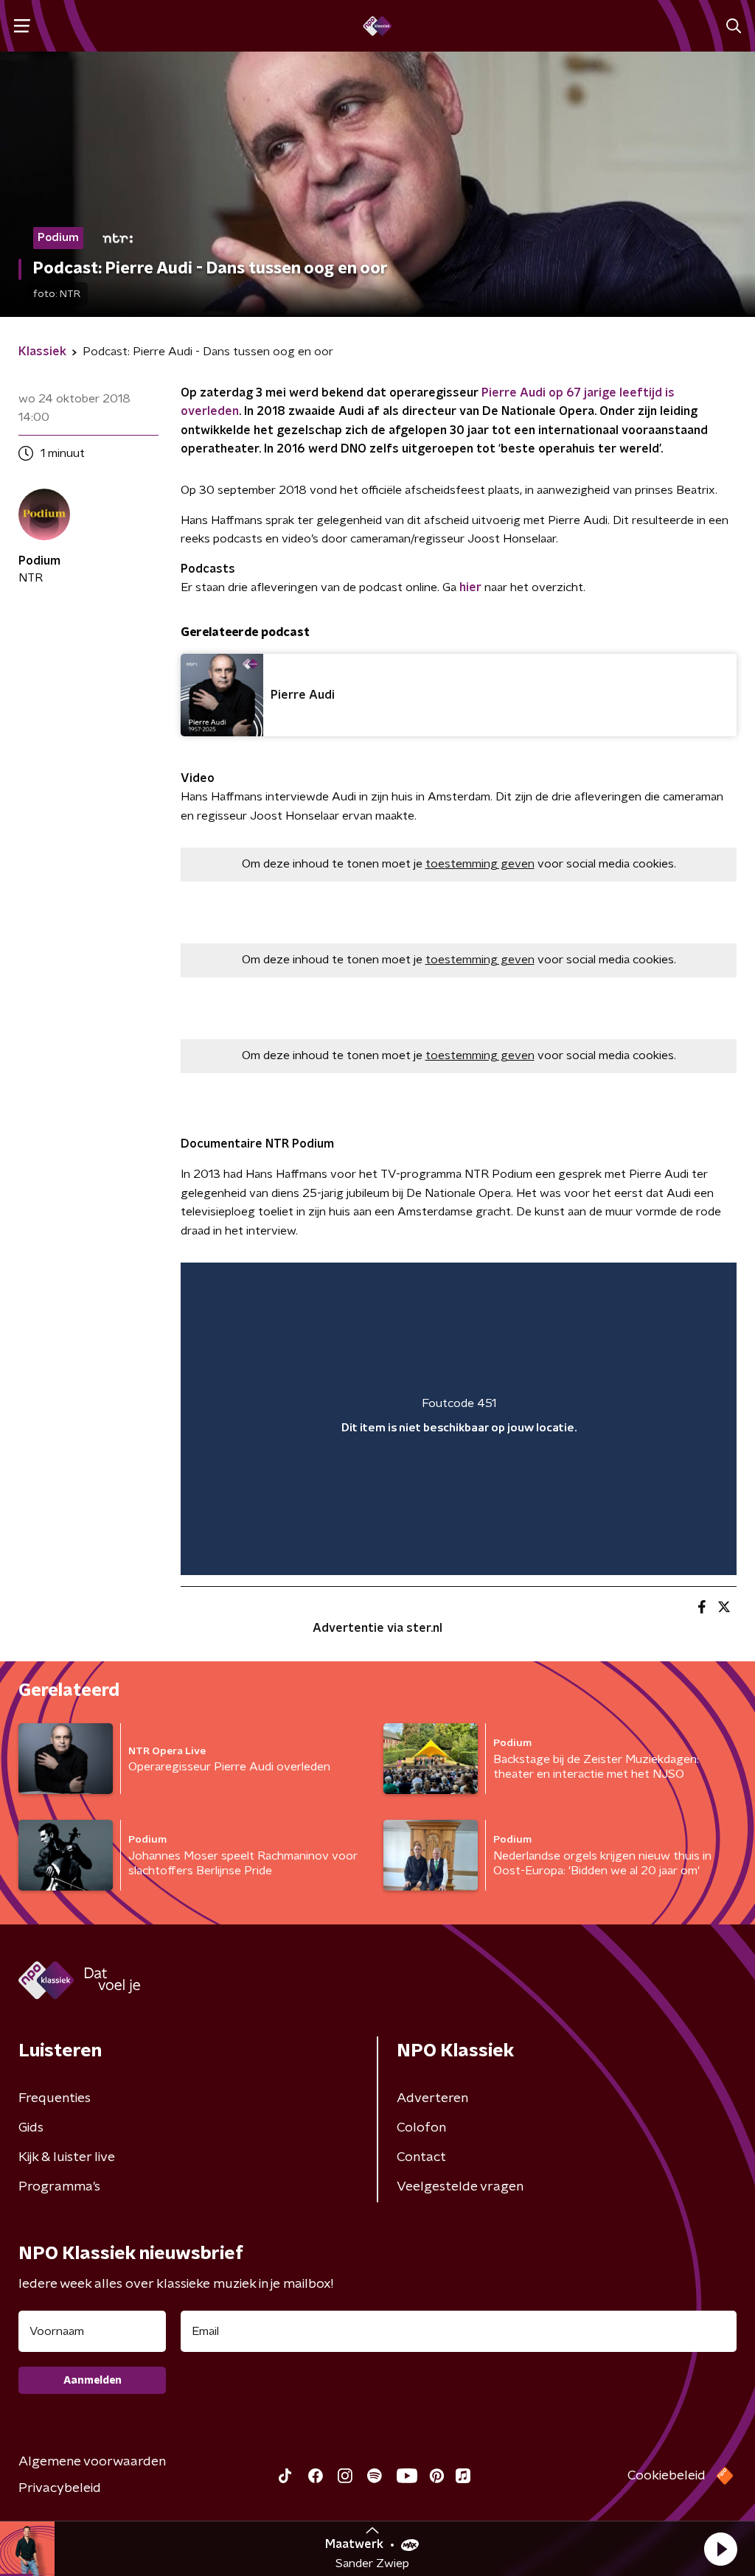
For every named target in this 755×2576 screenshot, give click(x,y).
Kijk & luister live (67, 2157)
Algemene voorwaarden (92, 2462)
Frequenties (55, 2098)
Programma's (59, 2187)
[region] (459, 1419)
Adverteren (432, 2098)
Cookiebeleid (667, 2476)
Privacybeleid (60, 2488)
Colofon (421, 2128)
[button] (720, 2549)
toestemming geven (480, 864)
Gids (31, 2128)
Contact (421, 2157)
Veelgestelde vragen (460, 2187)
